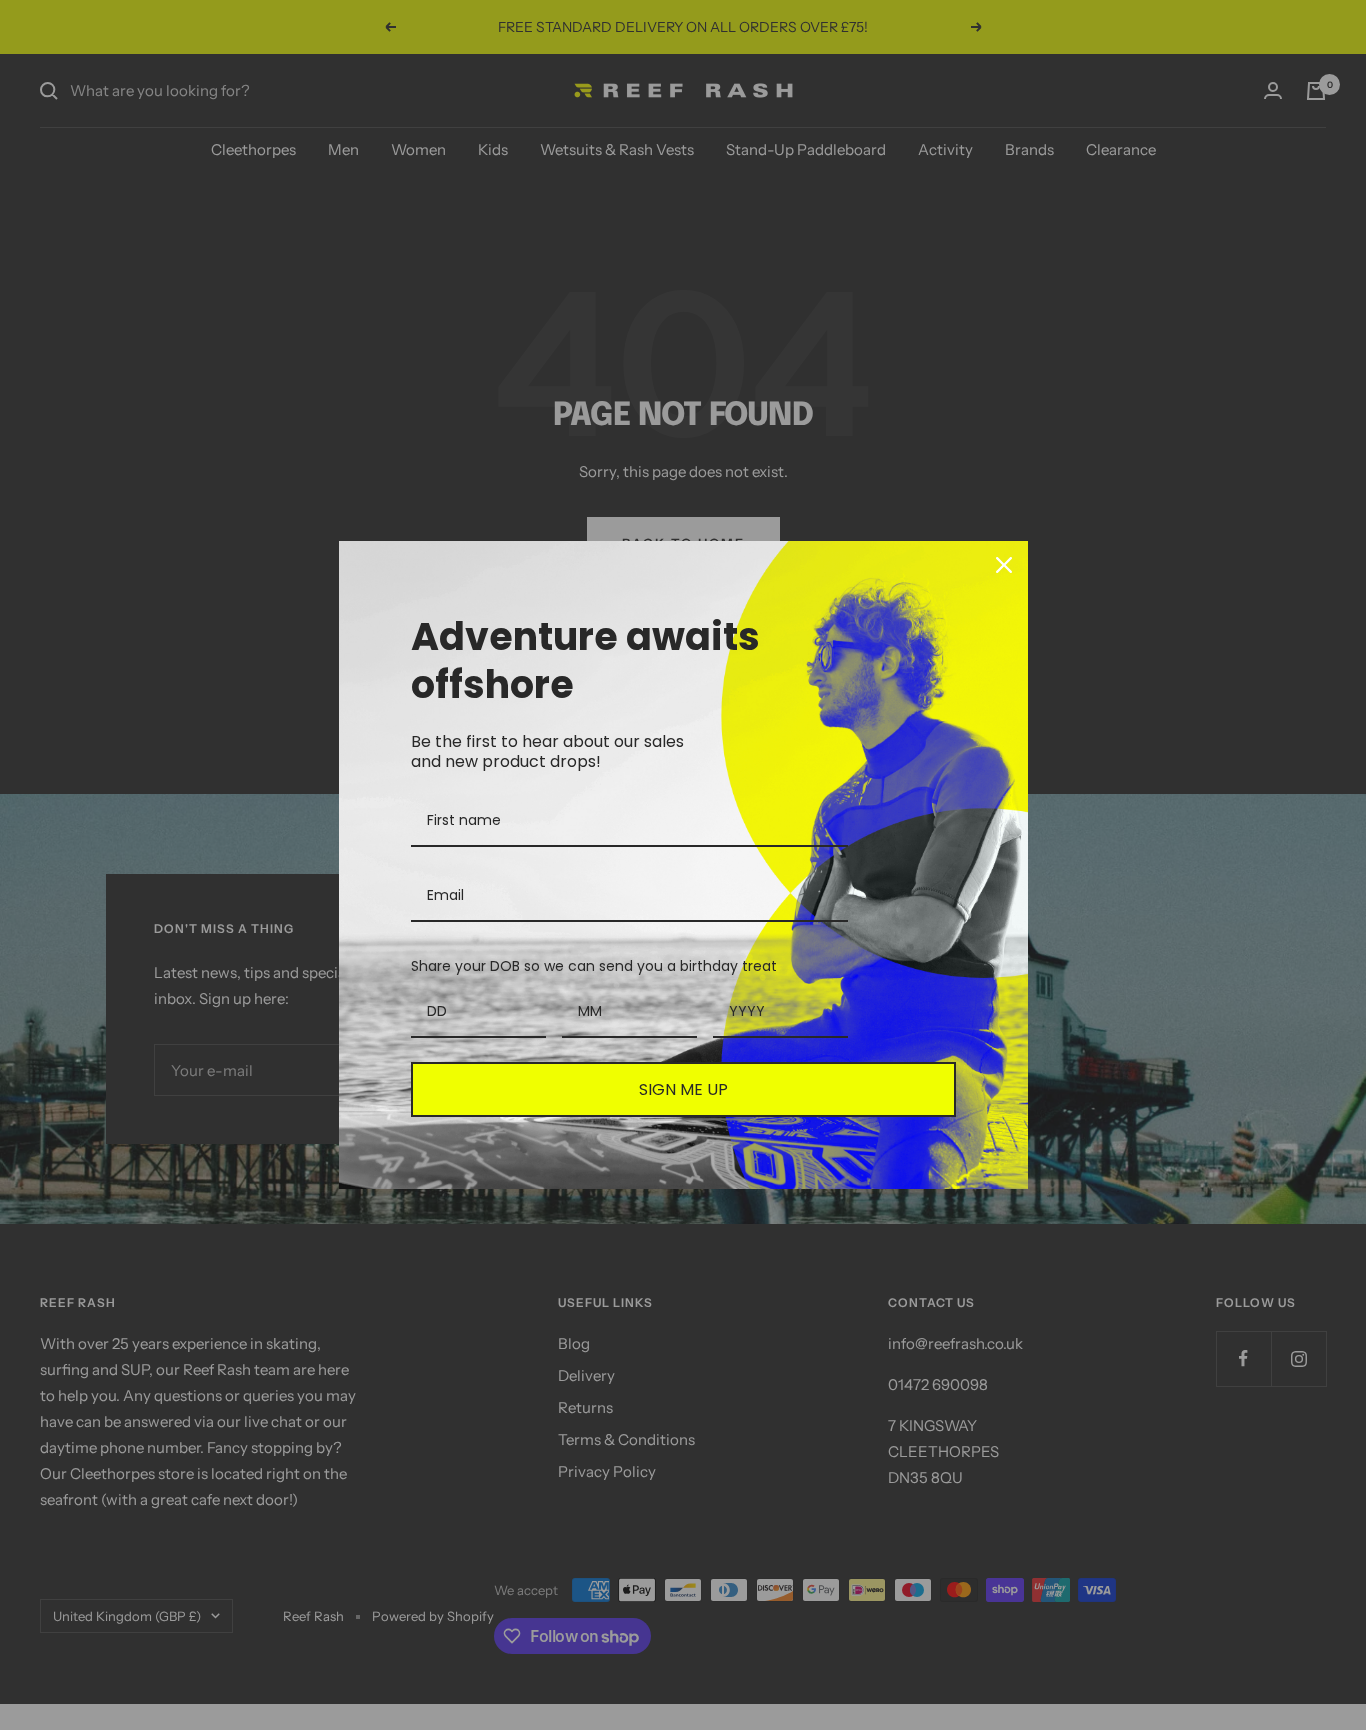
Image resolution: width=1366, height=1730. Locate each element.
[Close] (1004, 565)
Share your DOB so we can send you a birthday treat (594, 966)
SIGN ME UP (683, 1089)
